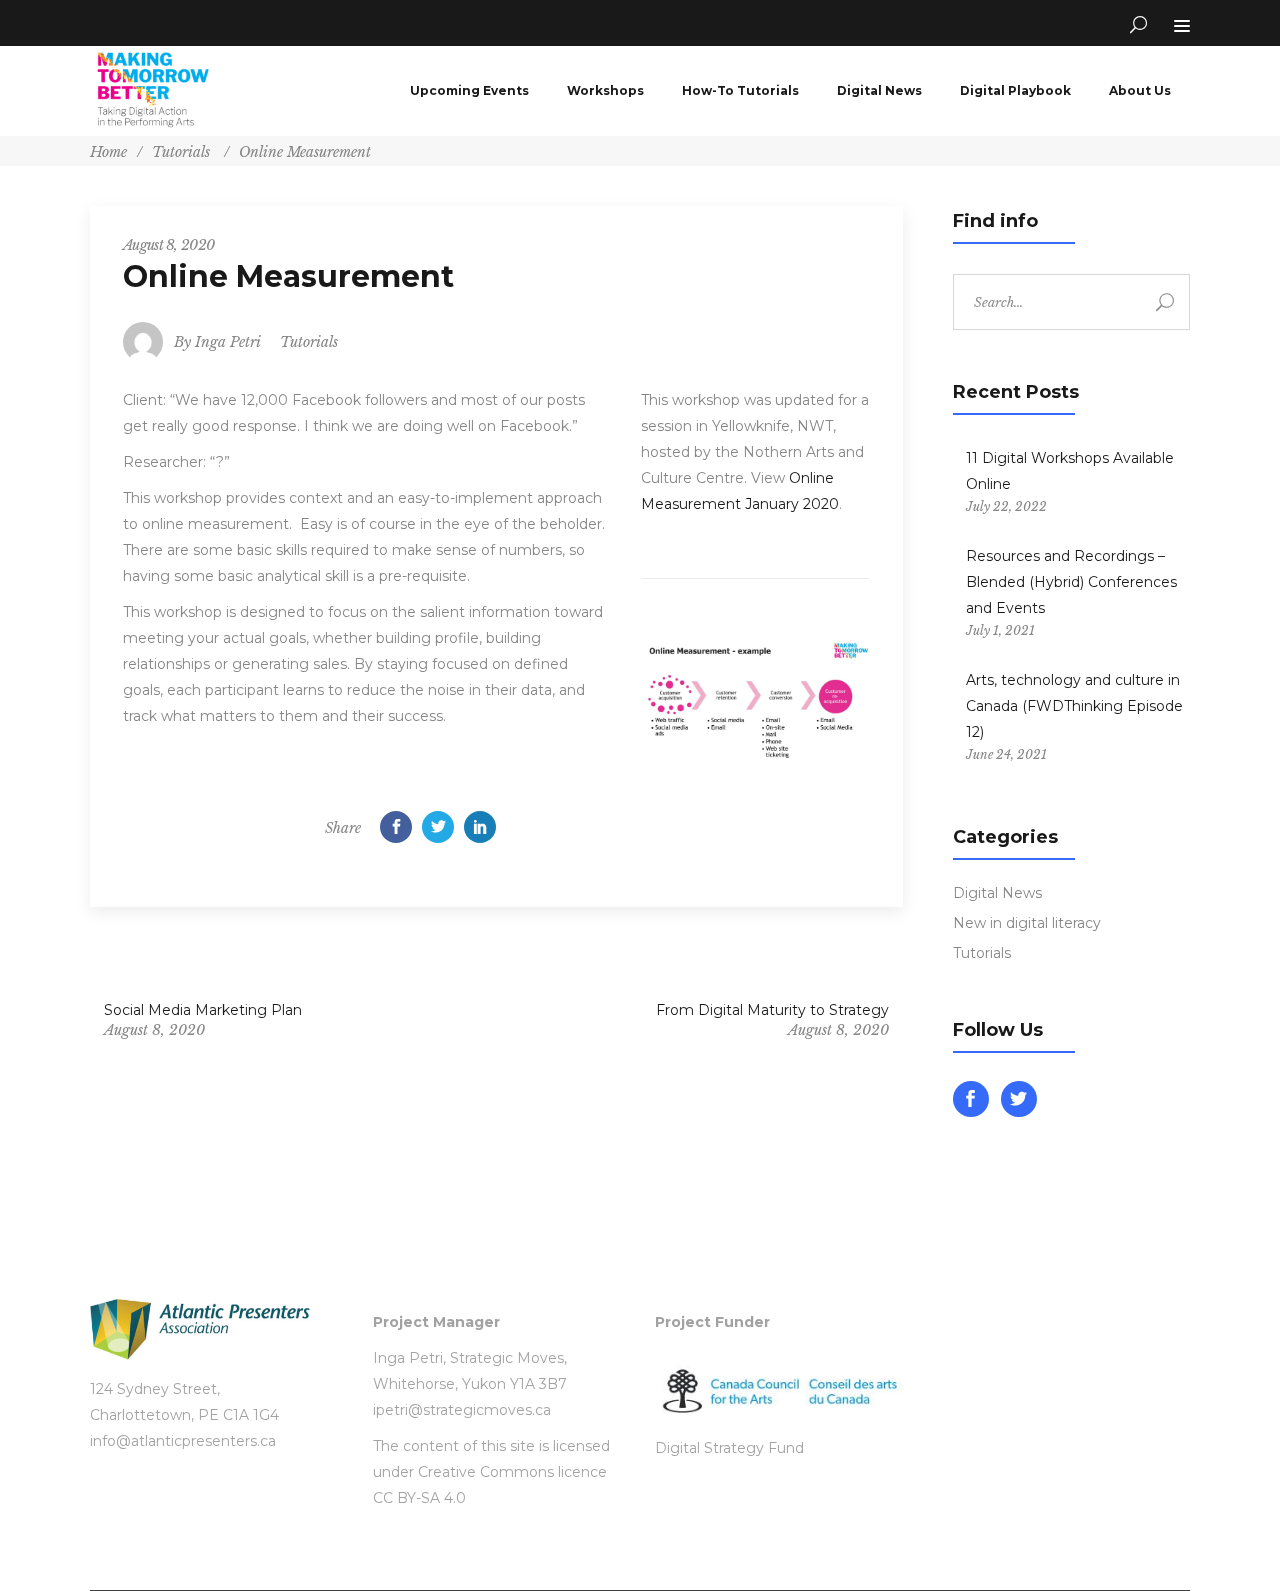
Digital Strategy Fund (729, 1448)
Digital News (997, 893)
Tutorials (181, 152)
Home (108, 152)
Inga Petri (228, 342)
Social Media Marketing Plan (203, 1010)
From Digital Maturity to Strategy (772, 1010)
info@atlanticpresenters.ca (183, 1441)
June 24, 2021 (1006, 754)
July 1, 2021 (1000, 630)
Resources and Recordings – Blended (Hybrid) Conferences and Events (1071, 582)
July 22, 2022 (1006, 506)
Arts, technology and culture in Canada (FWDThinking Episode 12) (1074, 706)
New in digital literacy (1027, 923)
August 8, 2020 (168, 245)
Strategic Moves (507, 1358)
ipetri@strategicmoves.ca (462, 1410)
